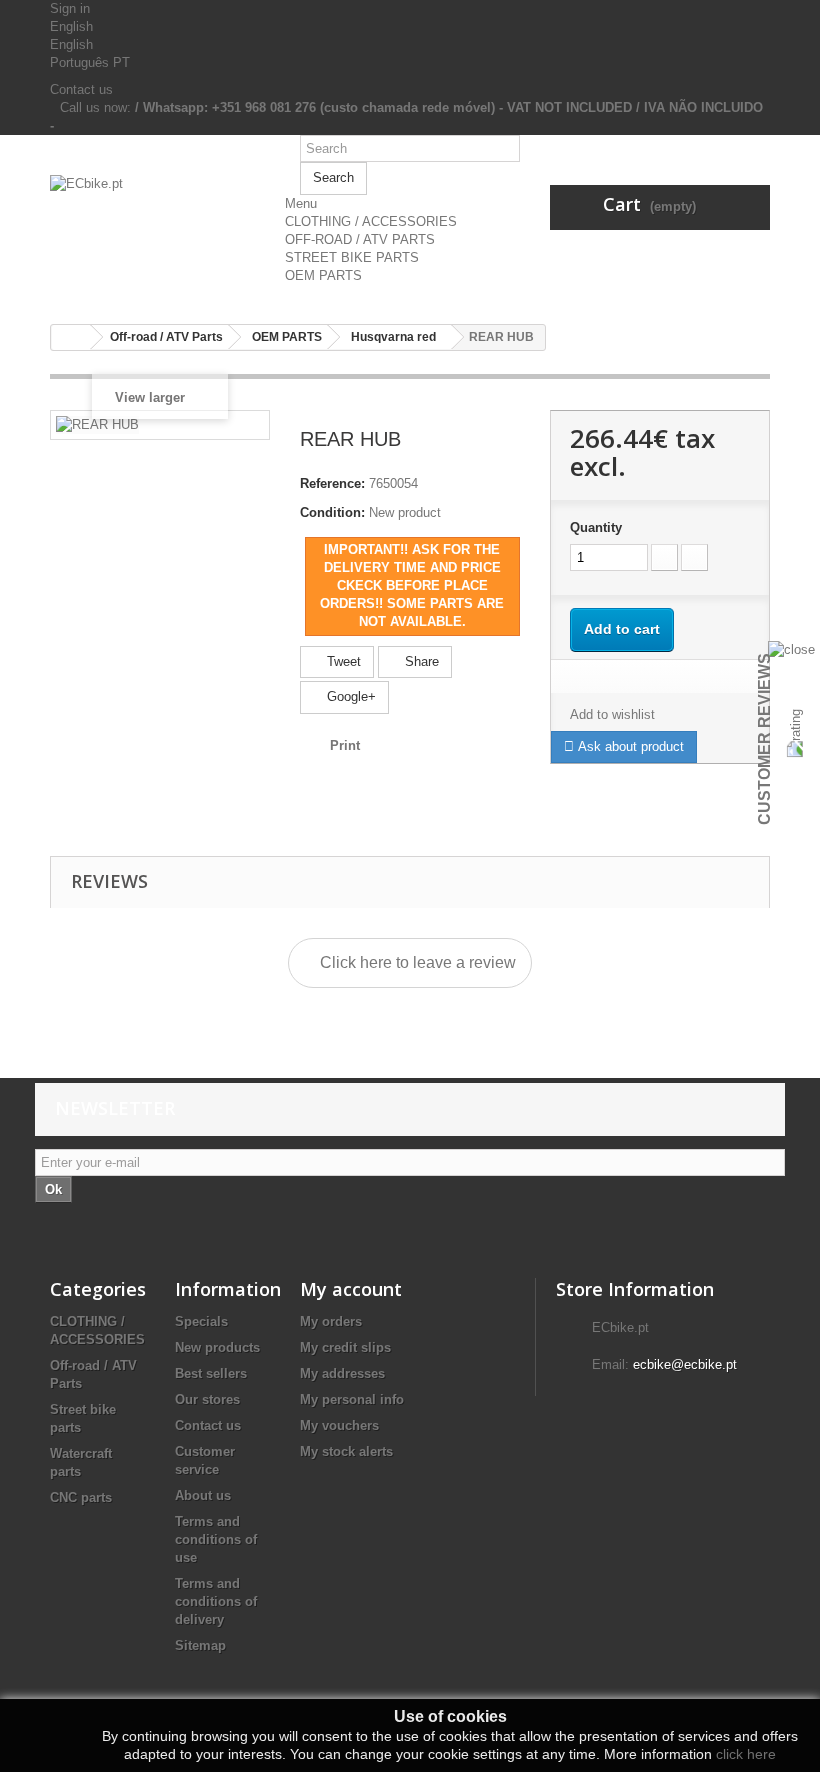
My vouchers (339, 1425)
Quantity (596, 527)
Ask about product (629, 746)
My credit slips (345, 1347)
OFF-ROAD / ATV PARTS (360, 239)
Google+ (349, 696)
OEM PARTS (323, 275)
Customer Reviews (764, 739)
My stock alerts (346, 1451)
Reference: (332, 483)
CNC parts (81, 1497)
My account (351, 1289)
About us (203, 1495)
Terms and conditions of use (216, 1539)
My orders (331, 1321)
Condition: (332, 512)
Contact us (81, 89)
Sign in (70, 8)
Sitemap (200, 1645)
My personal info (352, 1399)
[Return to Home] (71, 337)
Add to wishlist (612, 714)
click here (746, 1754)
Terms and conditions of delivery (216, 1601)
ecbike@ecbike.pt (685, 1364)
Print (345, 745)
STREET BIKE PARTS (352, 257)
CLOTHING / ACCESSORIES (371, 221)
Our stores (207, 1399)
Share (420, 661)
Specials (201, 1321)
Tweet (342, 661)
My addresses (342, 1373)
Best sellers (211, 1373)
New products (217, 1347)
